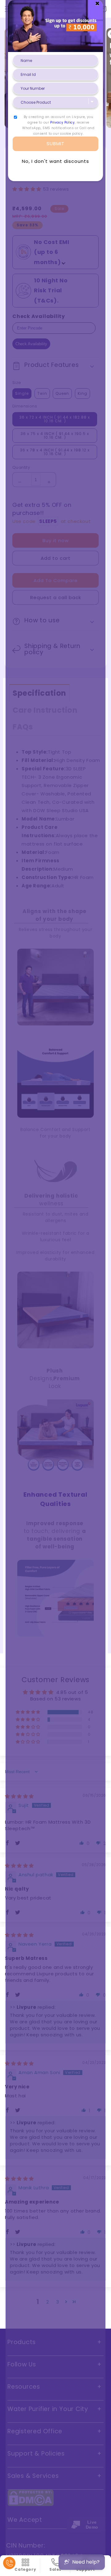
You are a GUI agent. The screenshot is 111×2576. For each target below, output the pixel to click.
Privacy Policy (62, 122)
